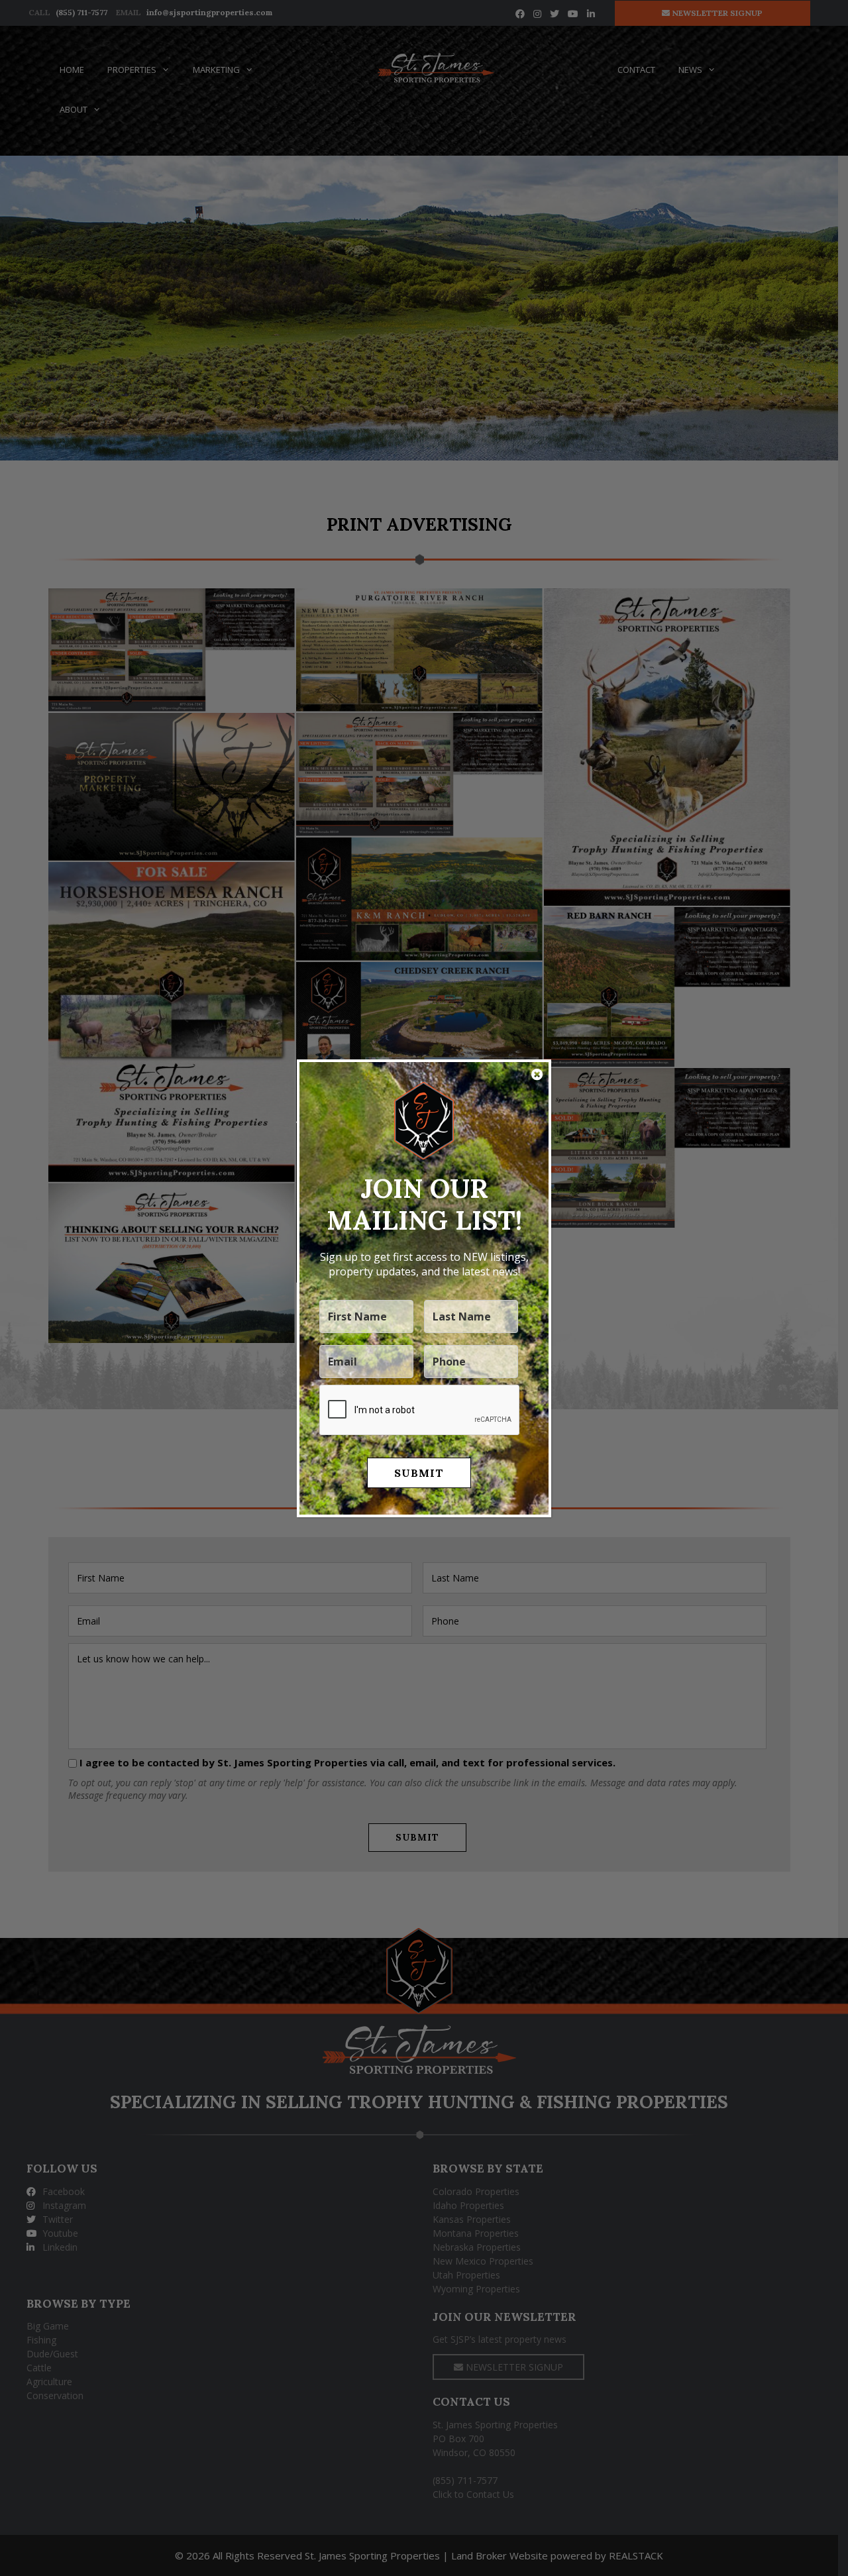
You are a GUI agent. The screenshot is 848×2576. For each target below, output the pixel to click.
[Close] (537, 1075)
